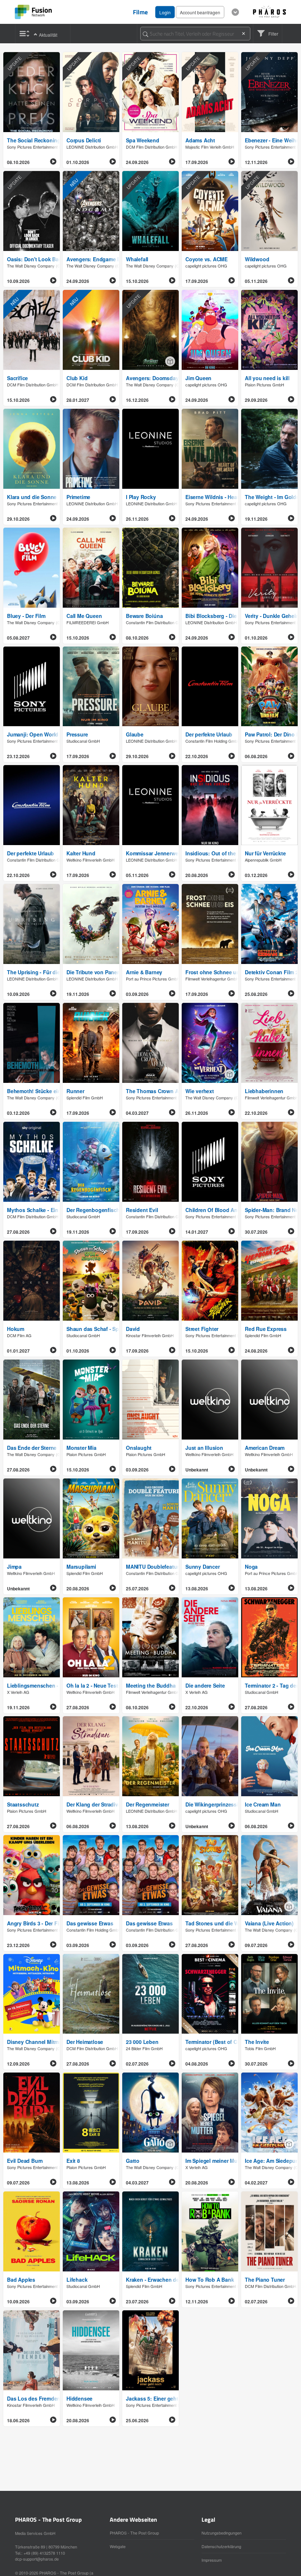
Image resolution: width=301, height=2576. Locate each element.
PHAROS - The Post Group (134, 2533)
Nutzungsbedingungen (222, 2533)
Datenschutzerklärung (221, 2546)
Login (165, 12)
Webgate (118, 2546)
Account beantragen (200, 12)
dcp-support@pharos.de (37, 2559)
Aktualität (48, 35)
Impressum (212, 2560)
